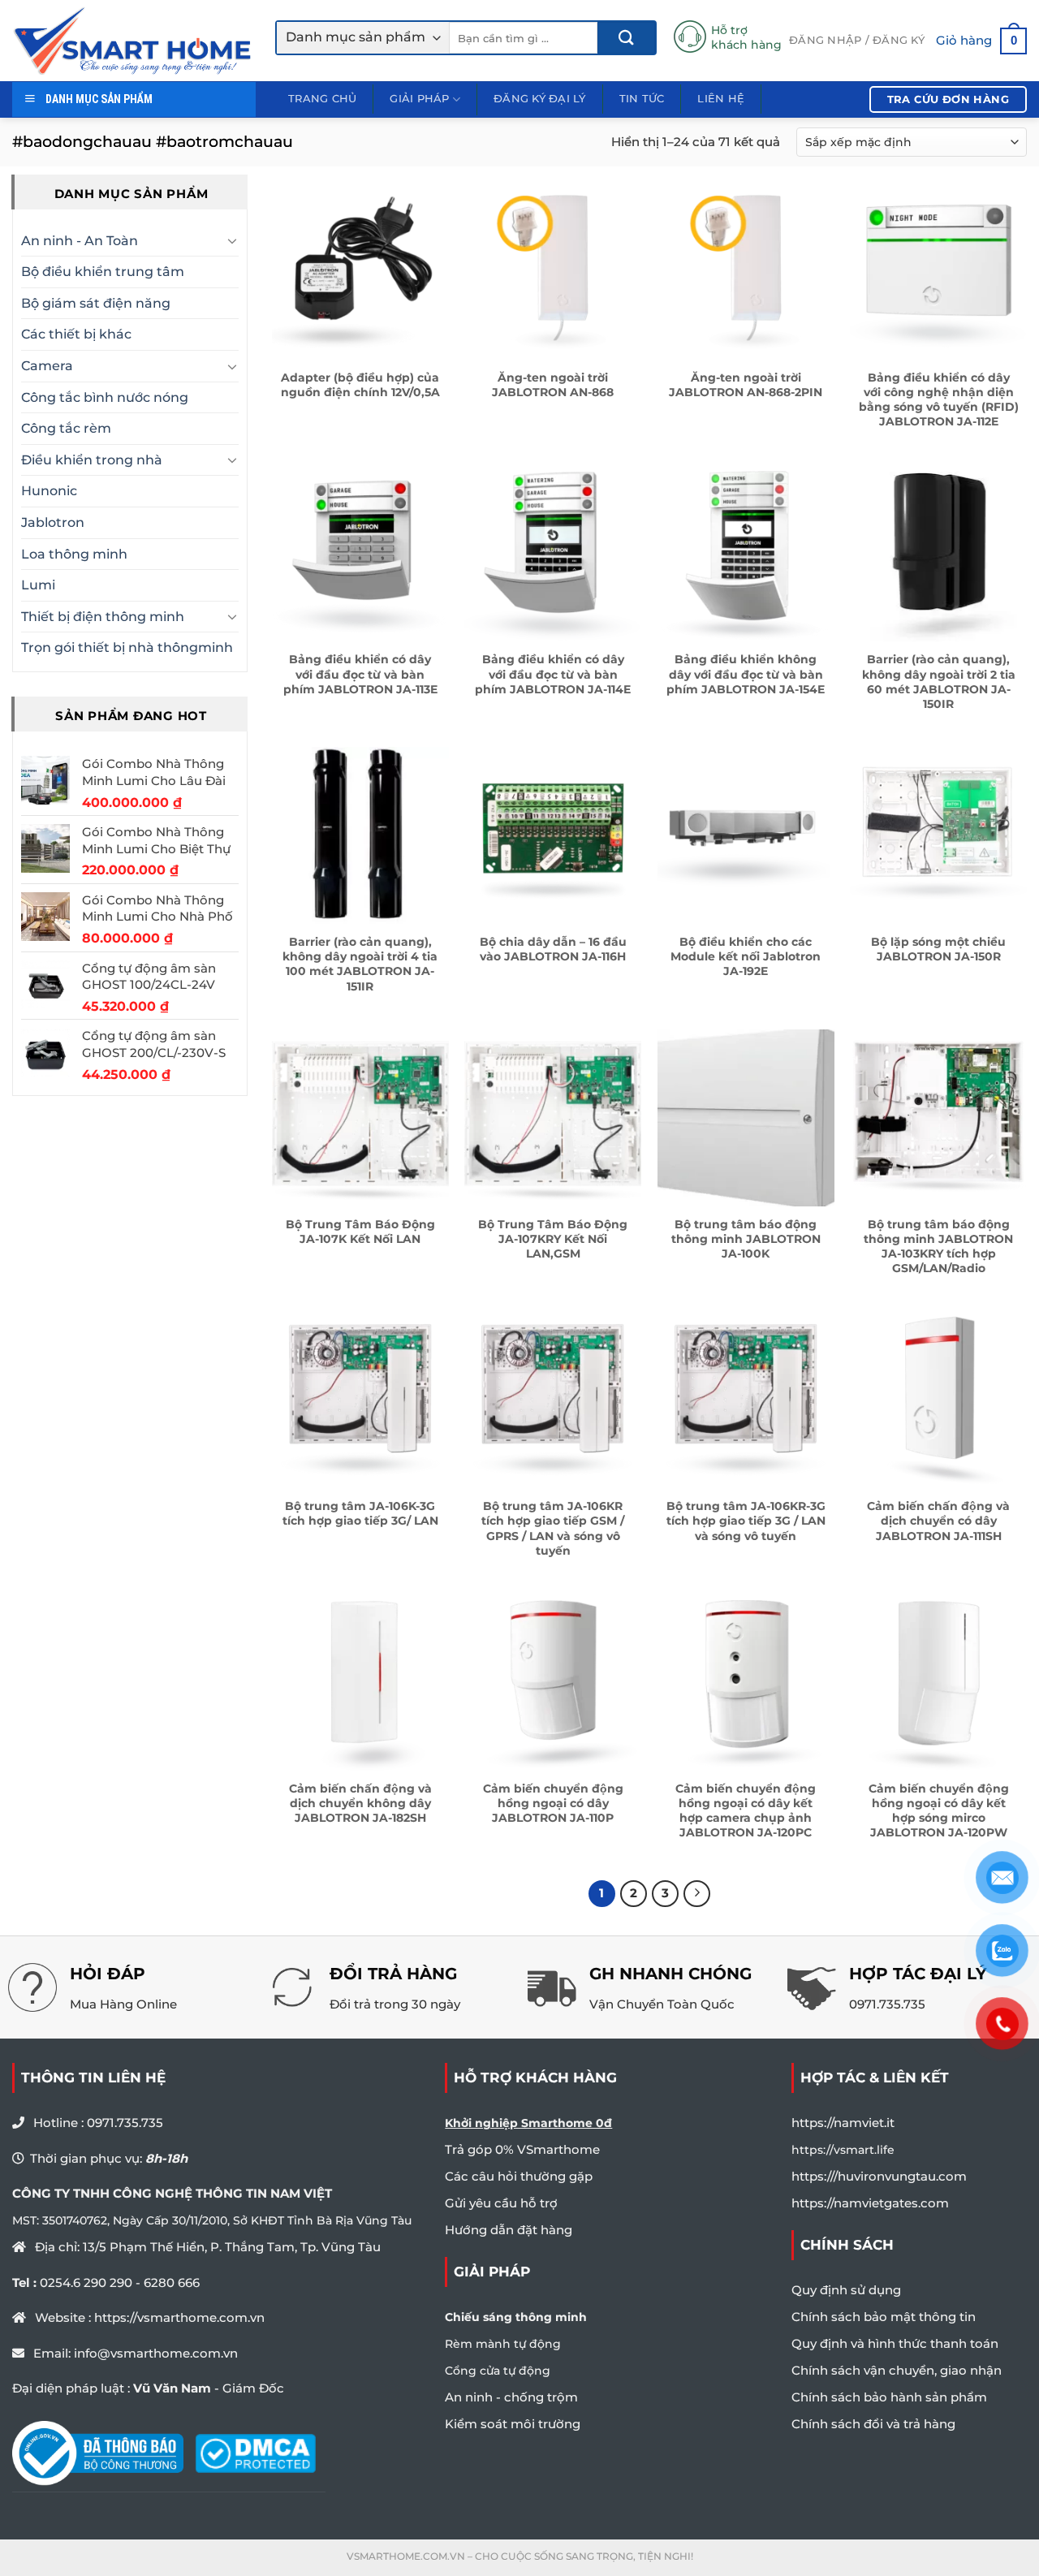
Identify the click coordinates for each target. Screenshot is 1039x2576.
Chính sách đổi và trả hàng (873, 2424)
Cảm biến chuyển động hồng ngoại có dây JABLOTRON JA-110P (553, 1803)
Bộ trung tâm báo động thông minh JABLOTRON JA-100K (746, 1239)
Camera (47, 366)
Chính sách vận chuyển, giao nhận (897, 2370)
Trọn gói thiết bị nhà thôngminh (127, 648)
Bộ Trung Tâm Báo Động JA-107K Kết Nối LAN (360, 1232)
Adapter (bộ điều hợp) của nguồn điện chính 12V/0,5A (360, 385)
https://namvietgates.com (870, 2203)
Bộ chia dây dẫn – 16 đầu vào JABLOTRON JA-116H (553, 949)
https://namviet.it (843, 2123)
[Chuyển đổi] (232, 241)
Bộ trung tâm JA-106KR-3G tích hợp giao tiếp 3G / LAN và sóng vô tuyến (746, 1521)
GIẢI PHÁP (419, 99)
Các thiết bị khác (76, 335)
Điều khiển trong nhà (92, 460)
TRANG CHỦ (322, 99)
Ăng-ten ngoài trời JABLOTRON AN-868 (553, 385)
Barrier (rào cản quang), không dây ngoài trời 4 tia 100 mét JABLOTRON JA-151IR (360, 964)
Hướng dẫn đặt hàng (509, 2230)
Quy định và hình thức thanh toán (895, 2343)
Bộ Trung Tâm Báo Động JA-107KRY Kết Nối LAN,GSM (553, 1239)
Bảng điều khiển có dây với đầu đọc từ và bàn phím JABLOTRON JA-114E (553, 674)
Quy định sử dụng (846, 2290)
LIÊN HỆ (721, 99)
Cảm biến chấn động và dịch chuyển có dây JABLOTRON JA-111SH (938, 1521)
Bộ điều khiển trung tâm (103, 272)
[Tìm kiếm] (626, 38)
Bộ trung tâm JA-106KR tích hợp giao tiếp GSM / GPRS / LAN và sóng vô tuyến (553, 1528)
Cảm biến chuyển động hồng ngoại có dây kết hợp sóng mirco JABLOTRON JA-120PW (939, 1811)
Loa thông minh (74, 554)
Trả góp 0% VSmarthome (522, 2149)
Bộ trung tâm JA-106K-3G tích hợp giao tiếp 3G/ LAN (360, 1513)
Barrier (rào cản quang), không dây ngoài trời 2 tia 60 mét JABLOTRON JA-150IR (939, 682)
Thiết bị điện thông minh (103, 617)
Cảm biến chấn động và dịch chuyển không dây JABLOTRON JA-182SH (360, 1803)
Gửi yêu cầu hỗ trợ (501, 2203)
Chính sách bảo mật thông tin (884, 2317)
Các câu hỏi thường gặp (519, 2176)
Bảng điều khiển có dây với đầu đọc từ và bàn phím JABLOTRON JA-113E (360, 674)
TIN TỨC (642, 99)
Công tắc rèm (66, 429)
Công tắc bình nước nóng (105, 397)
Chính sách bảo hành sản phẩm (889, 2397)
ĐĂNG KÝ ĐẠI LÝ (540, 99)
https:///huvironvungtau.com (879, 2176)
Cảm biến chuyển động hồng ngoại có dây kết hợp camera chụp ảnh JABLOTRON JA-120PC (746, 1811)
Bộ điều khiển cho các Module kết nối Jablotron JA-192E (746, 956)
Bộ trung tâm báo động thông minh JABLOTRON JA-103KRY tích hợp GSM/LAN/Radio (938, 1247)
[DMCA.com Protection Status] (255, 2453)
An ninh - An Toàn (80, 241)
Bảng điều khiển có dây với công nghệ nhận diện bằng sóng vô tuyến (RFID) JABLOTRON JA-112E (939, 400)
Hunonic (49, 492)
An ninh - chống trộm (511, 2397)
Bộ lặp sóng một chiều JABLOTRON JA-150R (938, 949)
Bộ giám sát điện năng (96, 303)
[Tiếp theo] (697, 1894)
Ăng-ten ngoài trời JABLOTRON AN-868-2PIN (746, 385)
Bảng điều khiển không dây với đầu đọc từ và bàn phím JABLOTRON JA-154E (746, 674)
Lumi (38, 586)
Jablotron (53, 522)
